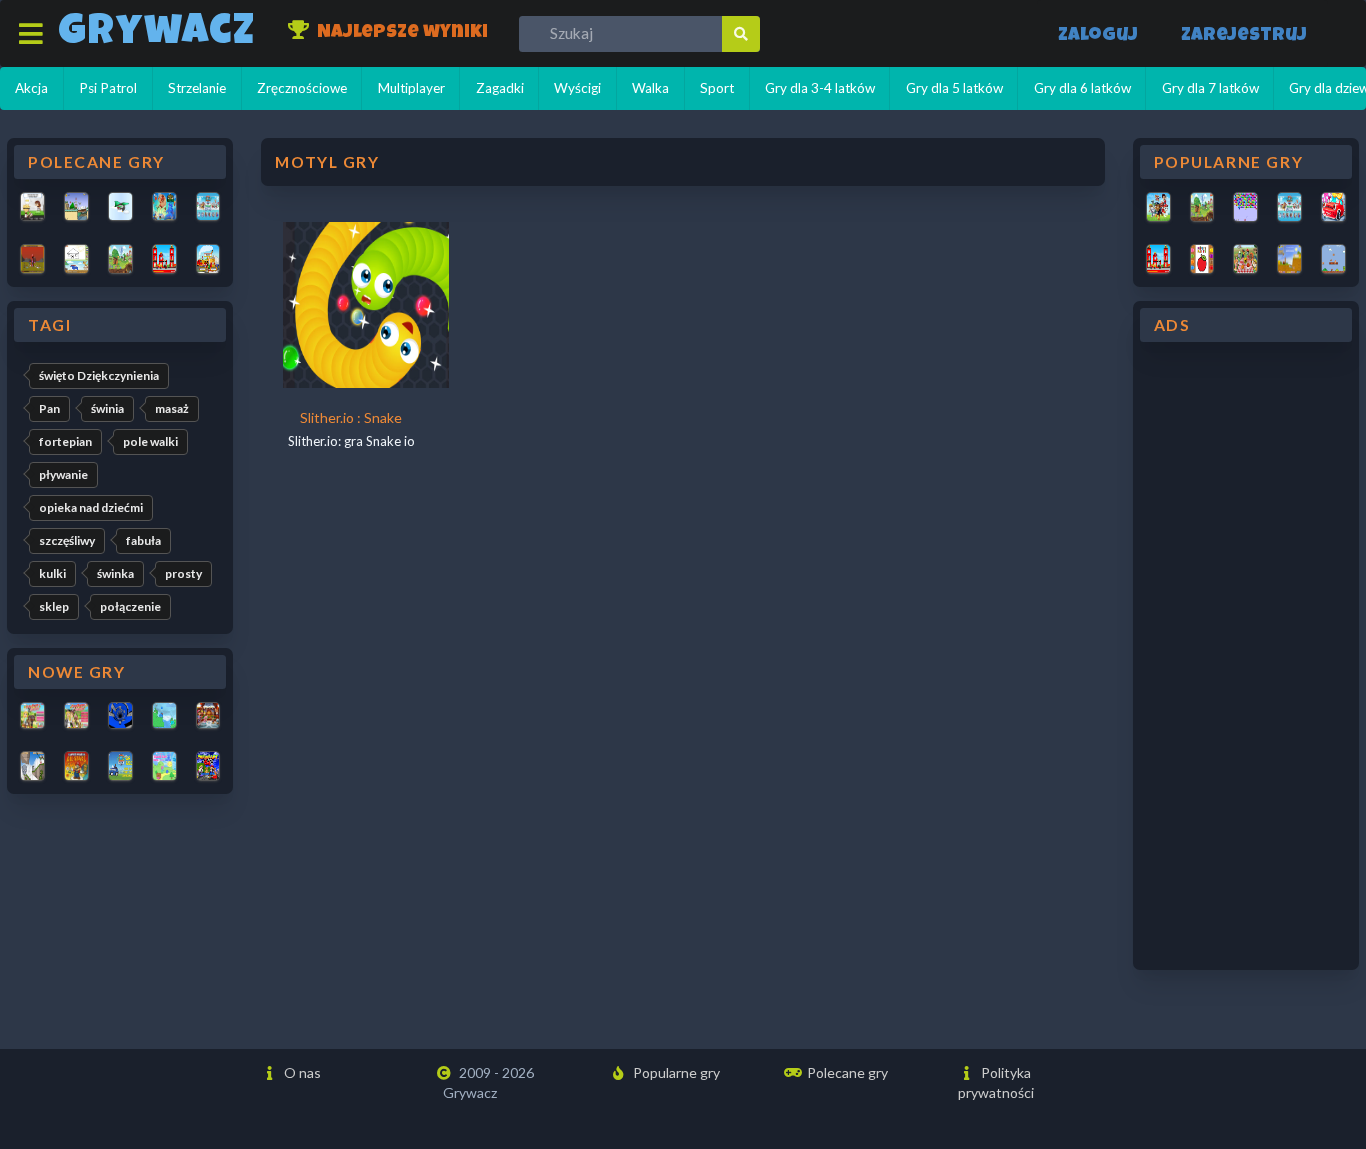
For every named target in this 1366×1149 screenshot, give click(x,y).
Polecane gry (846, 1072)
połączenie (130, 606)
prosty (183, 573)
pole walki (150, 441)
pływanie (63, 474)
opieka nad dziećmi (91, 507)
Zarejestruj (1244, 36)
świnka (115, 573)
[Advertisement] (1246, 656)
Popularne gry (675, 1072)
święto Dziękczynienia (99, 375)
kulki (52, 573)
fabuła (143, 540)
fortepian (65, 441)
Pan (49, 408)
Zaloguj (1098, 36)
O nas (301, 1072)
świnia (107, 408)
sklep (54, 606)
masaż (172, 408)
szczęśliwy (67, 540)
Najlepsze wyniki (400, 33)
